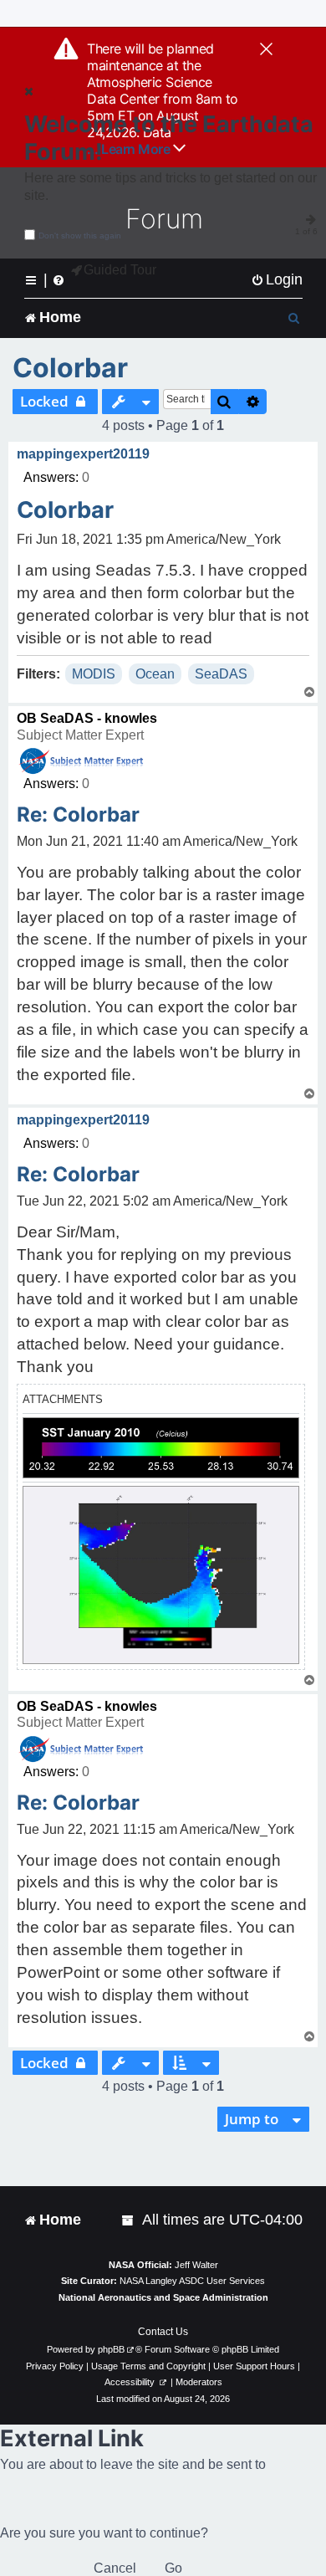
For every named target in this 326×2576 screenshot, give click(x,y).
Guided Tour (120, 270)
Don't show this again (80, 236)
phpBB (111, 2349)
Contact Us (163, 2332)
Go (173, 2568)
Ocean (155, 674)
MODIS (94, 674)
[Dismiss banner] (266, 50)
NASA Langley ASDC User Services (192, 2281)
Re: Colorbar (78, 814)
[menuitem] (277, 280)
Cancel (115, 2568)
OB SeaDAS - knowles (87, 718)
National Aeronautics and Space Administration (163, 2297)
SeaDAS (221, 674)
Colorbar (70, 368)
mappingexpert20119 (83, 454)
